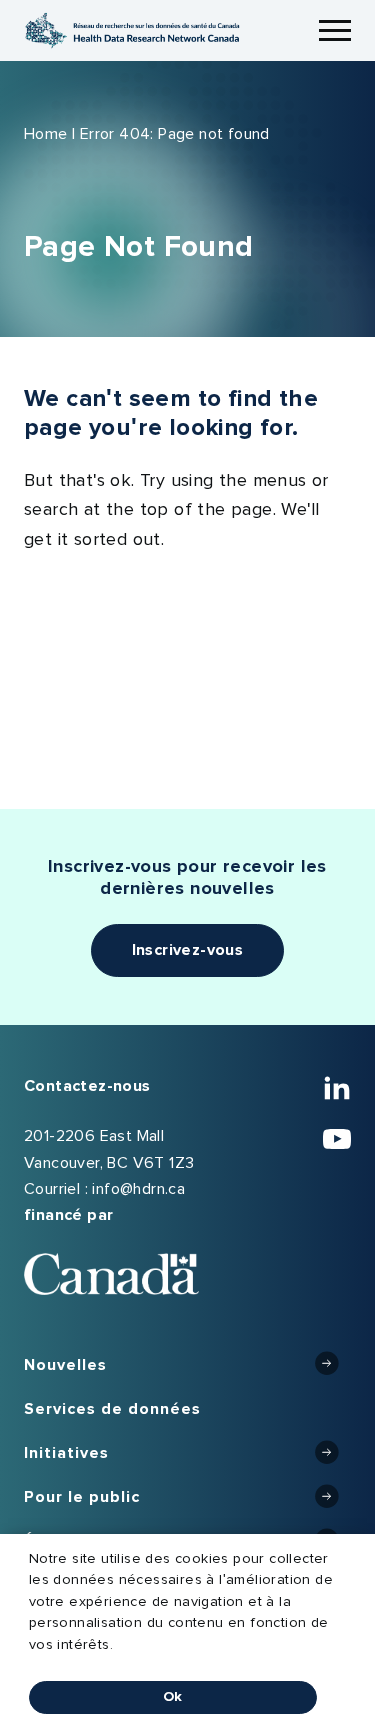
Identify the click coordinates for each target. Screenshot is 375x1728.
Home (46, 134)
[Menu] (335, 31)
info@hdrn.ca (138, 1189)
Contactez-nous (87, 1086)
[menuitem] (187, 1366)
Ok (173, 1697)
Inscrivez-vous (188, 950)
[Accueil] (132, 30)
